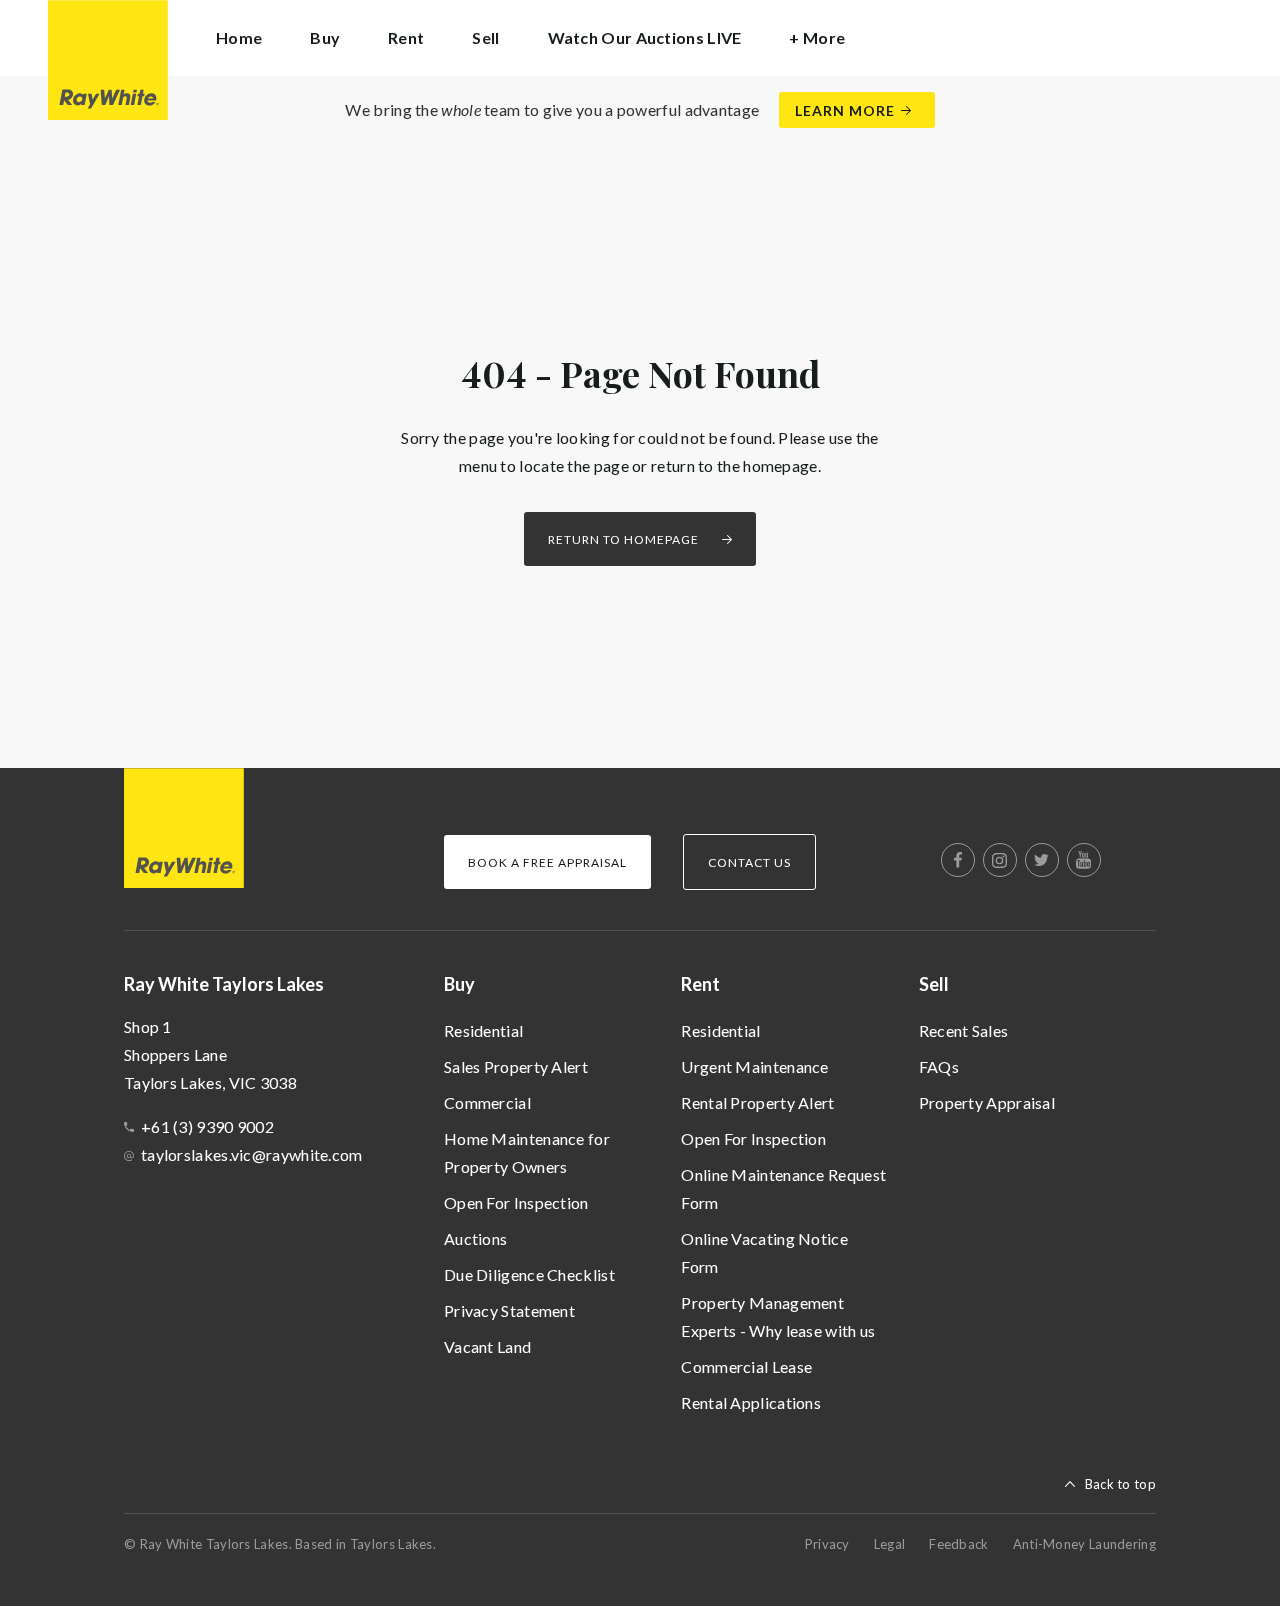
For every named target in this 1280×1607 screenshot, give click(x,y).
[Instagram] (1000, 860)
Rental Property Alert (757, 1102)
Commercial (487, 1102)
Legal (890, 1544)
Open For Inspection (516, 1202)
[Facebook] (958, 860)
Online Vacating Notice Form (764, 1252)
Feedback (958, 1544)
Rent (700, 984)
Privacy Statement (509, 1310)
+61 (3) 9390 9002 (207, 1126)
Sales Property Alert (516, 1066)
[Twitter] (1042, 860)
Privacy (827, 1544)
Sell (934, 984)
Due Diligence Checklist (529, 1274)
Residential (483, 1030)
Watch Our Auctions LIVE (645, 37)
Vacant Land (487, 1346)
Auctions (475, 1238)
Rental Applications (751, 1402)
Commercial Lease (746, 1366)
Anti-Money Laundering (1084, 1544)
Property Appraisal (987, 1102)
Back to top (1120, 1484)
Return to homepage (623, 539)
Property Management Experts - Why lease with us (778, 1316)
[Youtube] (1084, 860)
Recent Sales (964, 1030)
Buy (459, 984)
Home (239, 37)
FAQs (939, 1066)
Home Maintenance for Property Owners (527, 1152)
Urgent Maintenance (754, 1066)
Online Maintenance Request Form (783, 1188)
